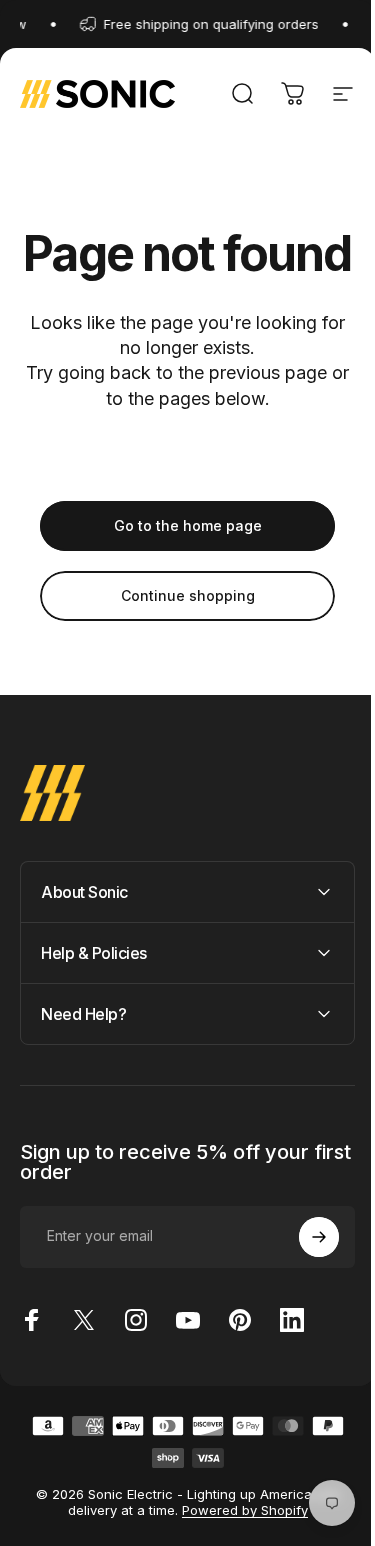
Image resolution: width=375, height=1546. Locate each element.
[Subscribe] (304, 1285)
